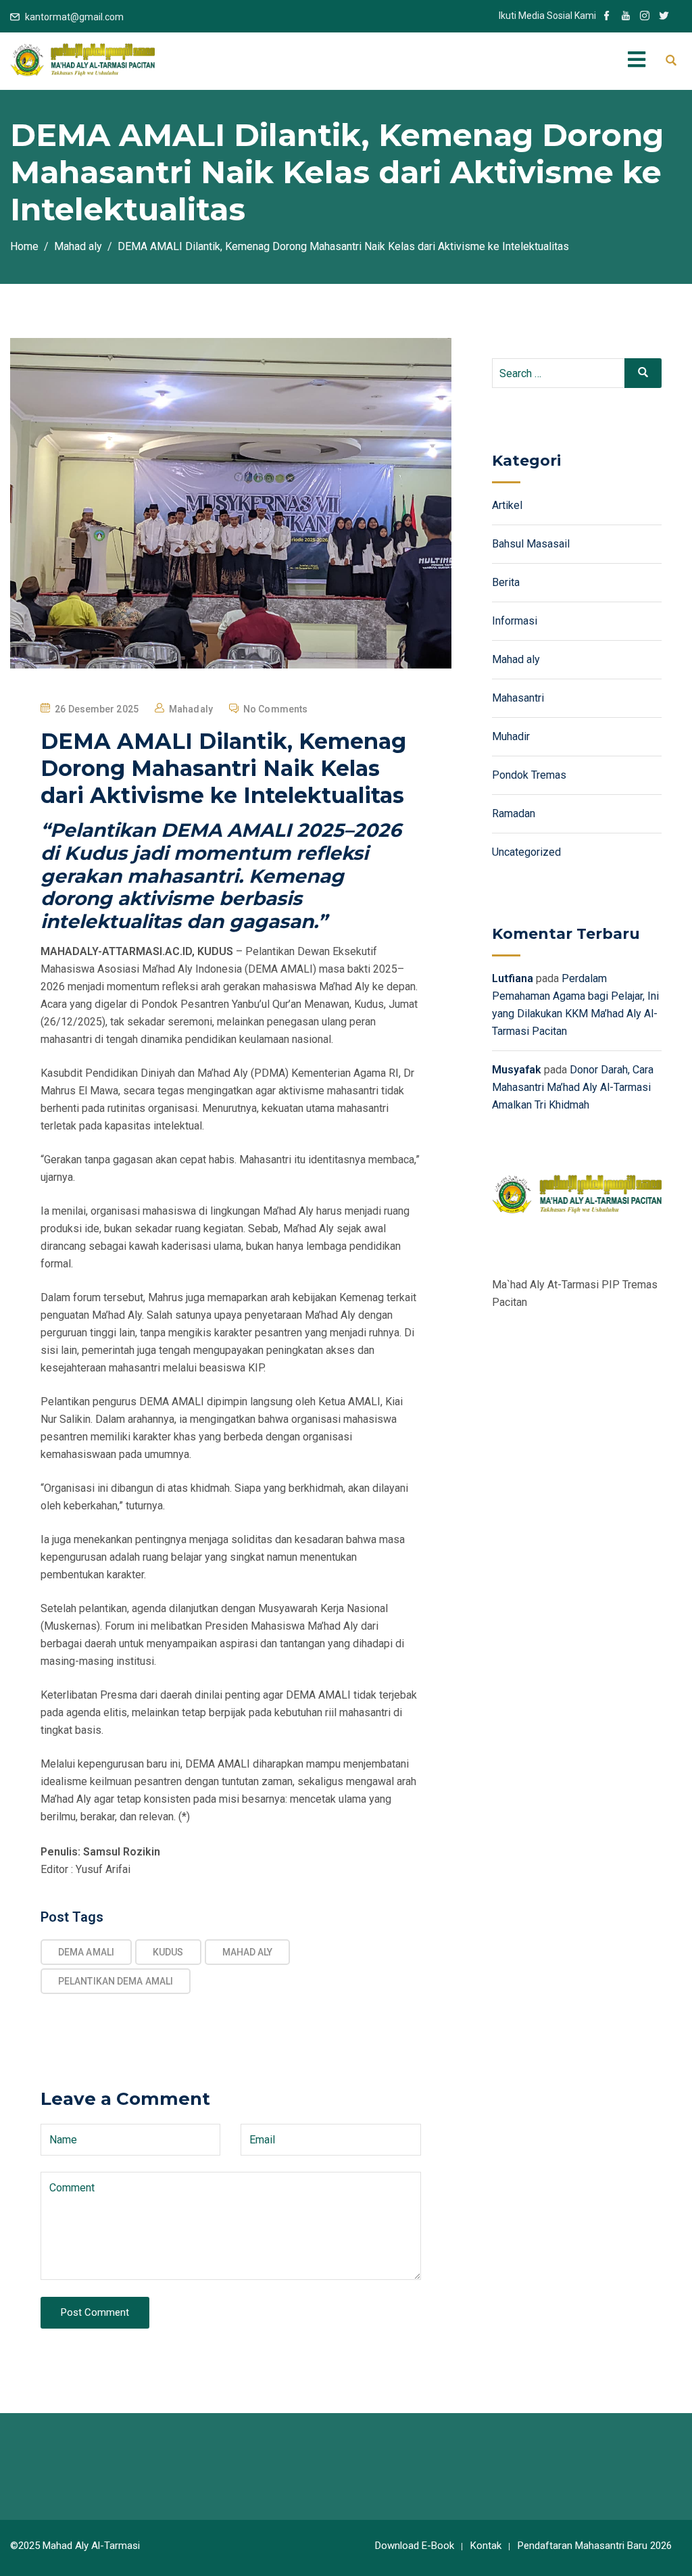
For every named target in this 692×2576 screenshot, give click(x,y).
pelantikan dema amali (116, 1981)
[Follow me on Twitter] (664, 17)
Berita (506, 582)
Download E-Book (415, 2546)
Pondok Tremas (529, 775)
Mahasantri (518, 698)
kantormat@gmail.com (74, 17)
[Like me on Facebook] (607, 17)
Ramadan (514, 813)
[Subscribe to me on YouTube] (626, 17)
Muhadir (511, 736)
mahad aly (248, 1952)
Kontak (486, 2546)
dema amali (86, 1952)
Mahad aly (516, 659)
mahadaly (191, 709)
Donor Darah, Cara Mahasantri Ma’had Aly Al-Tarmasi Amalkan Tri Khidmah (573, 1087)
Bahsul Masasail (531, 544)
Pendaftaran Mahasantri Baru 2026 (595, 2546)
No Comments (275, 709)
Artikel (507, 505)
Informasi (515, 621)
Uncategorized (526, 852)
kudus (168, 1952)
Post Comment (95, 2312)
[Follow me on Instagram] (645, 17)
